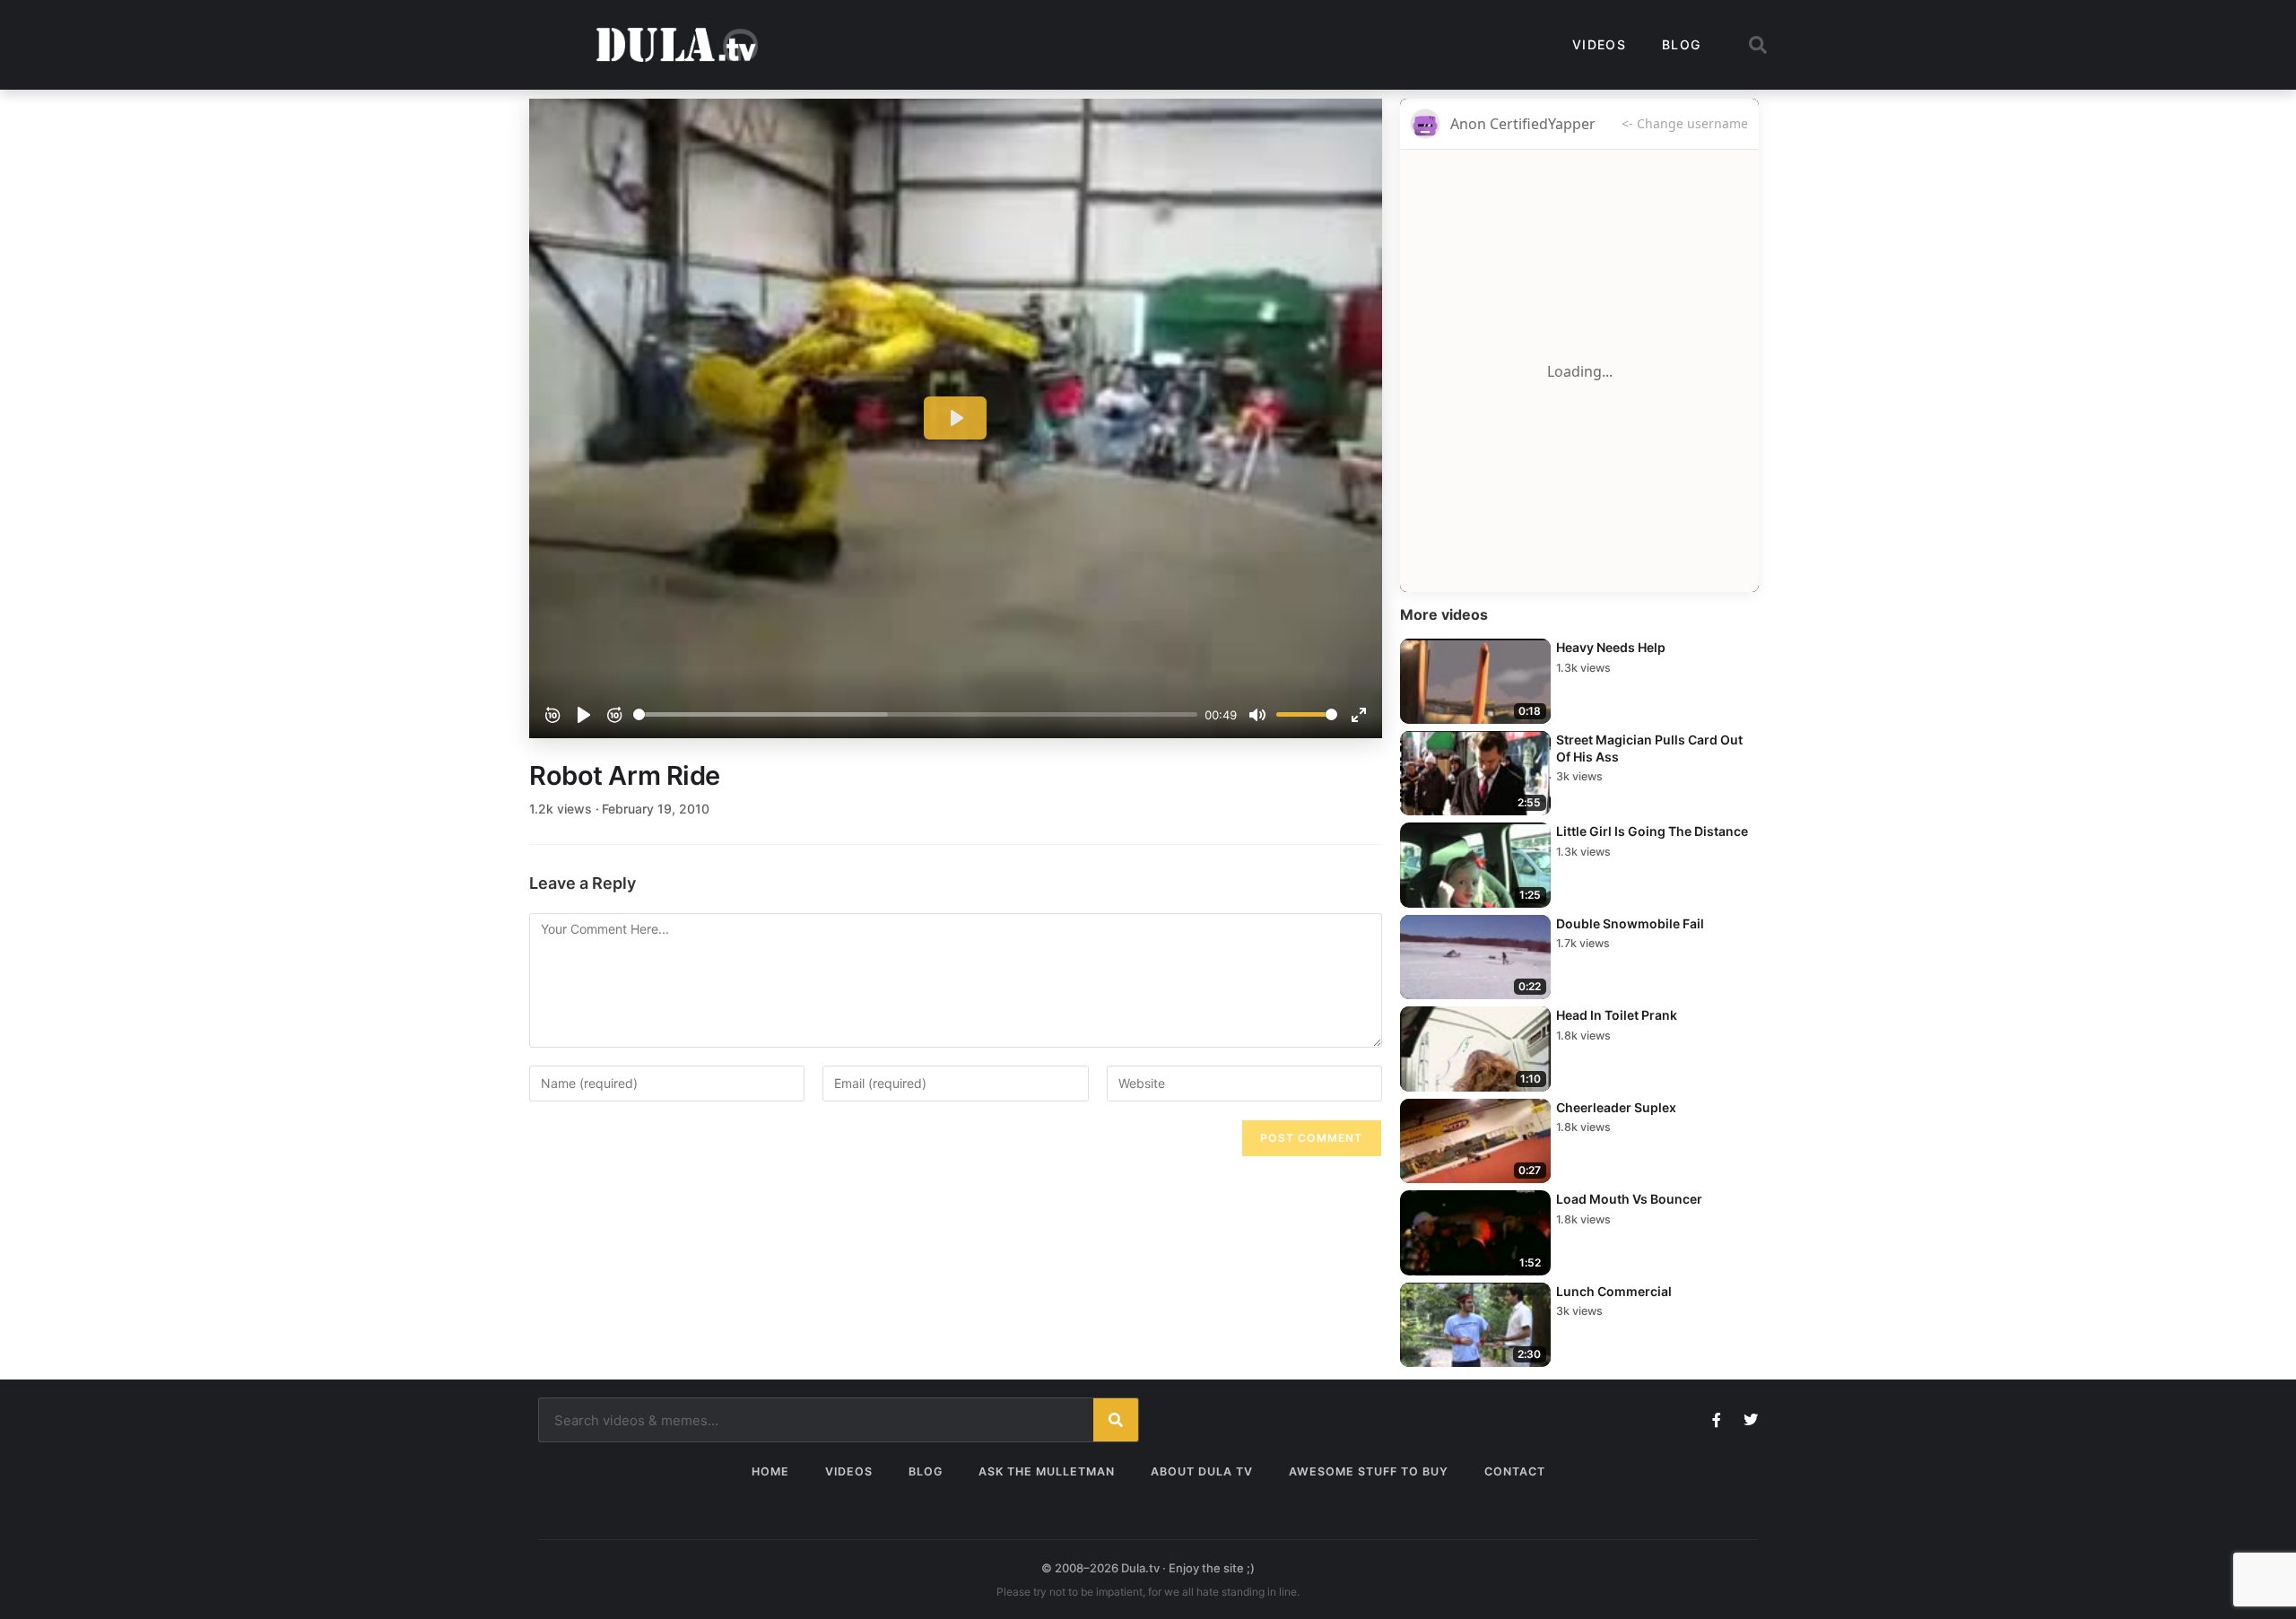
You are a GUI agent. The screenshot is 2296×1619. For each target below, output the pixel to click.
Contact (1515, 1471)
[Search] (1116, 1420)
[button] (1758, 45)
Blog (1681, 44)
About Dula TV (1202, 1471)
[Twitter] (1751, 1420)
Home (770, 1471)
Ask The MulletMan (1047, 1471)
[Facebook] (1717, 1420)
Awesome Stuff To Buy (1369, 1471)
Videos (1599, 44)
